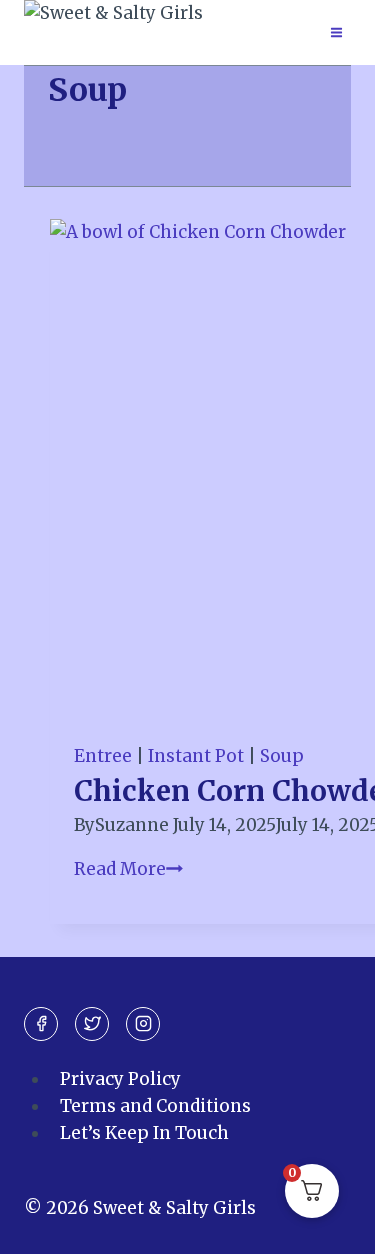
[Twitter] (92, 1024)
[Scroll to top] (324, 1223)
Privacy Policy (120, 1079)
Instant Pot (196, 756)
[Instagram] (143, 1024)
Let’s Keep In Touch (144, 1133)
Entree (103, 756)
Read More (128, 869)
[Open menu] (336, 32)
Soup (282, 756)
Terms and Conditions (155, 1106)
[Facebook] (41, 1024)
